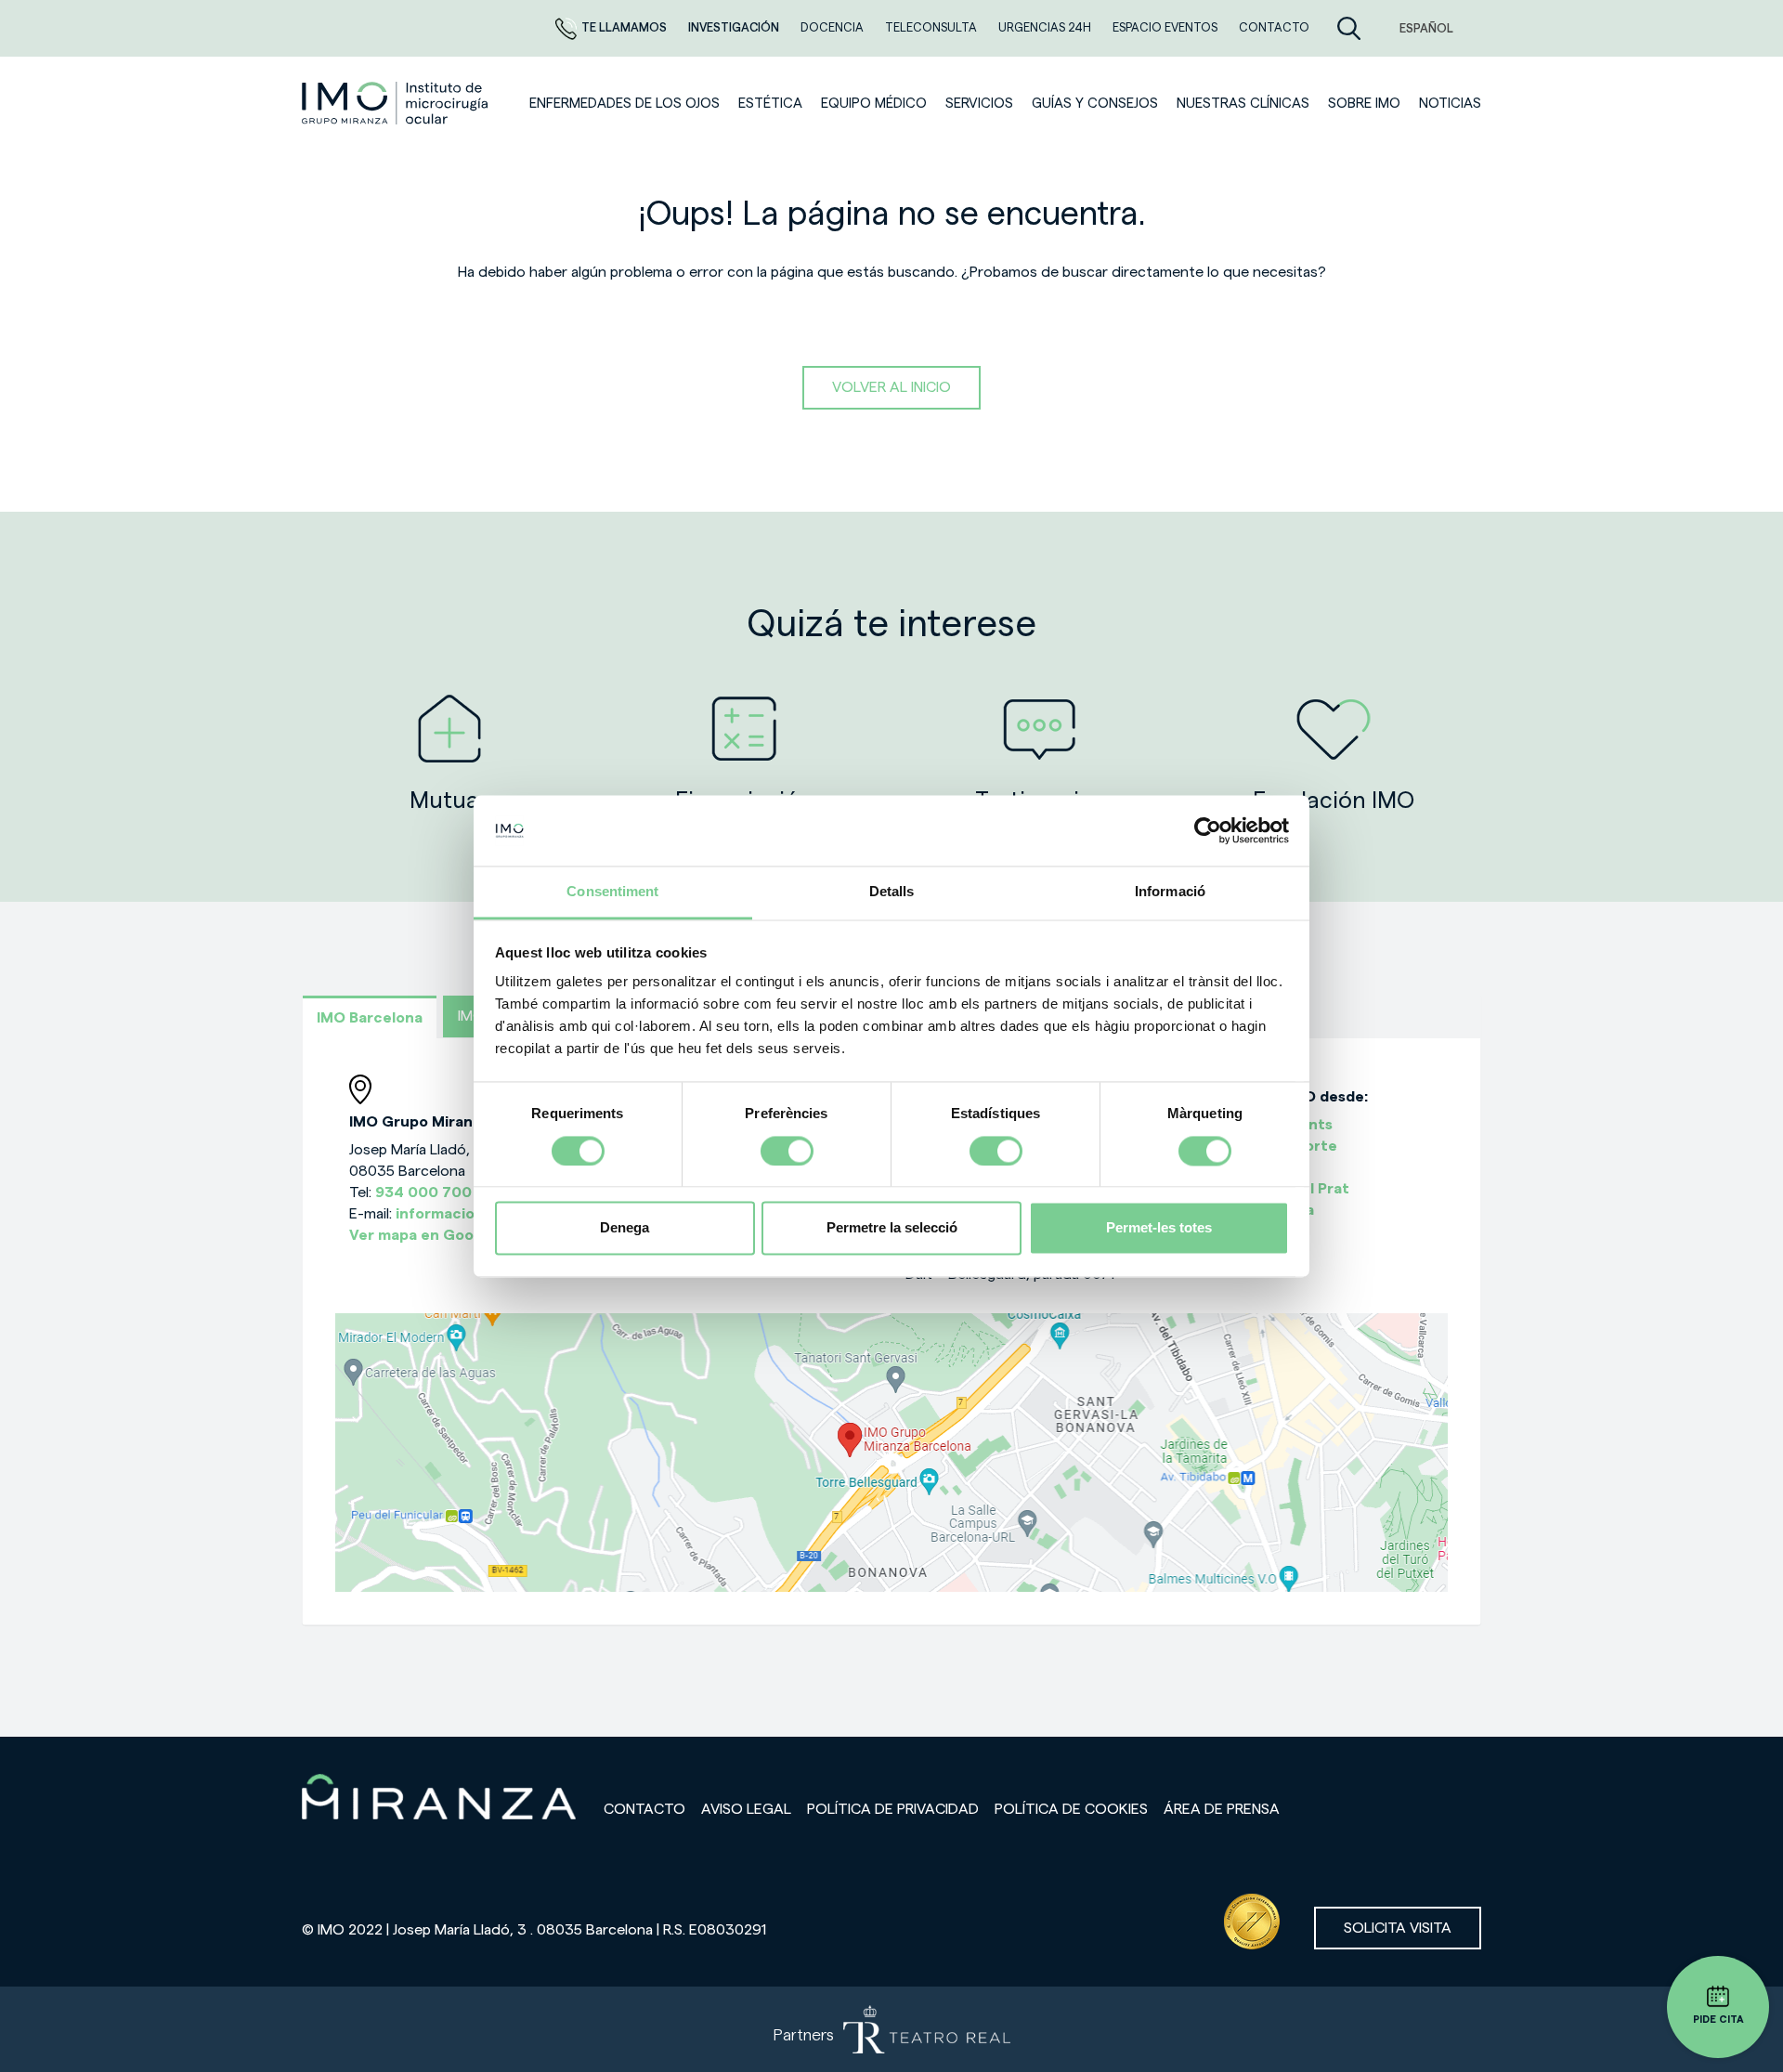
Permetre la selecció (892, 1228)
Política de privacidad (893, 1809)
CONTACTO (1274, 27)
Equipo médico (874, 104)
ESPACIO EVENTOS (1166, 27)
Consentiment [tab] (612, 892)
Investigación (735, 27)
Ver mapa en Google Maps (443, 1235)
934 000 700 (423, 1192)
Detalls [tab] (892, 892)
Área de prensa (1222, 1809)
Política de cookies (1071, 1809)
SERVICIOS (979, 104)
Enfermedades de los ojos (625, 104)
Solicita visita (1398, 1928)
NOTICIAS (1450, 104)
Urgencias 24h (1046, 27)
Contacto (644, 1809)
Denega (625, 1228)
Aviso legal (746, 1809)
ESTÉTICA (770, 104)
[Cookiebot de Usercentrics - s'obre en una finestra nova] (1208, 830)
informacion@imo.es (470, 1214)
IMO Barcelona (370, 1018)
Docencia (833, 27)
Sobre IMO (1364, 104)
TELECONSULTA (932, 27)
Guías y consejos (1095, 104)
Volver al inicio (891, 387)
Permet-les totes (1159, 1228)
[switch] (787, 1151)
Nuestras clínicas (1243, 104)
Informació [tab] (1170, 892)
